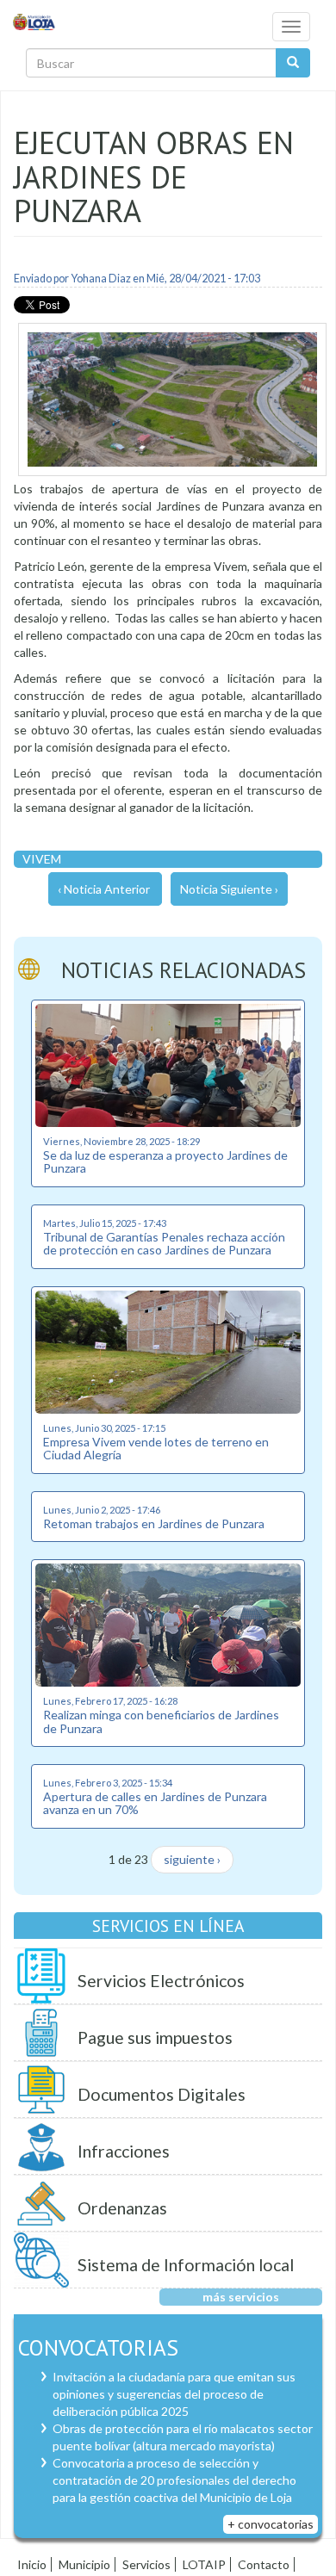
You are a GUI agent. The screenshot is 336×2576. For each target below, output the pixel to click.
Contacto (264, 2564)
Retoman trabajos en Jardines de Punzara (154, 1523)
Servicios (146, 2564)
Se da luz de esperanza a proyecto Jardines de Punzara (165, 1161)
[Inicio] (34, 21)
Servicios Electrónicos (161, 1981)
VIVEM (42, 859)
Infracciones (124, 2151)
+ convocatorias (271, 2524)
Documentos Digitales (162, 2094)
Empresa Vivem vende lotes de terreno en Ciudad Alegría (156, 1448)
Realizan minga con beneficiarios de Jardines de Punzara (161, 1721)
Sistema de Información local (186, 2265)
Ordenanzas (122, 2208)
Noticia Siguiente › (229, 889)
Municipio (84, 2564)
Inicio (32, 2564)
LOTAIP (204, 2564)
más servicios (241, 2297)
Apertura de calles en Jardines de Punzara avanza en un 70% (155, 1803)
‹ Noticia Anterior (104, 889)
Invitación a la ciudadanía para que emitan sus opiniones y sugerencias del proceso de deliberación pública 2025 (174, 2394)
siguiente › (192, 1859)
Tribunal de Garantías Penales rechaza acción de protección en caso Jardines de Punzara (164, 1243)
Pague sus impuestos (155, 2037)
